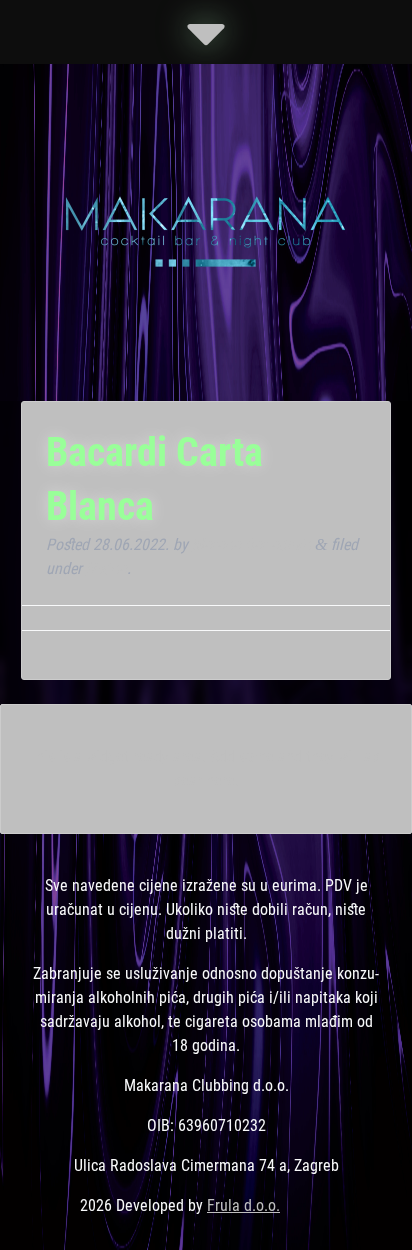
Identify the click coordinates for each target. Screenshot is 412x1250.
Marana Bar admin (251, 544)
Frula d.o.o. (243, 1205)
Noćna (106, 568)
